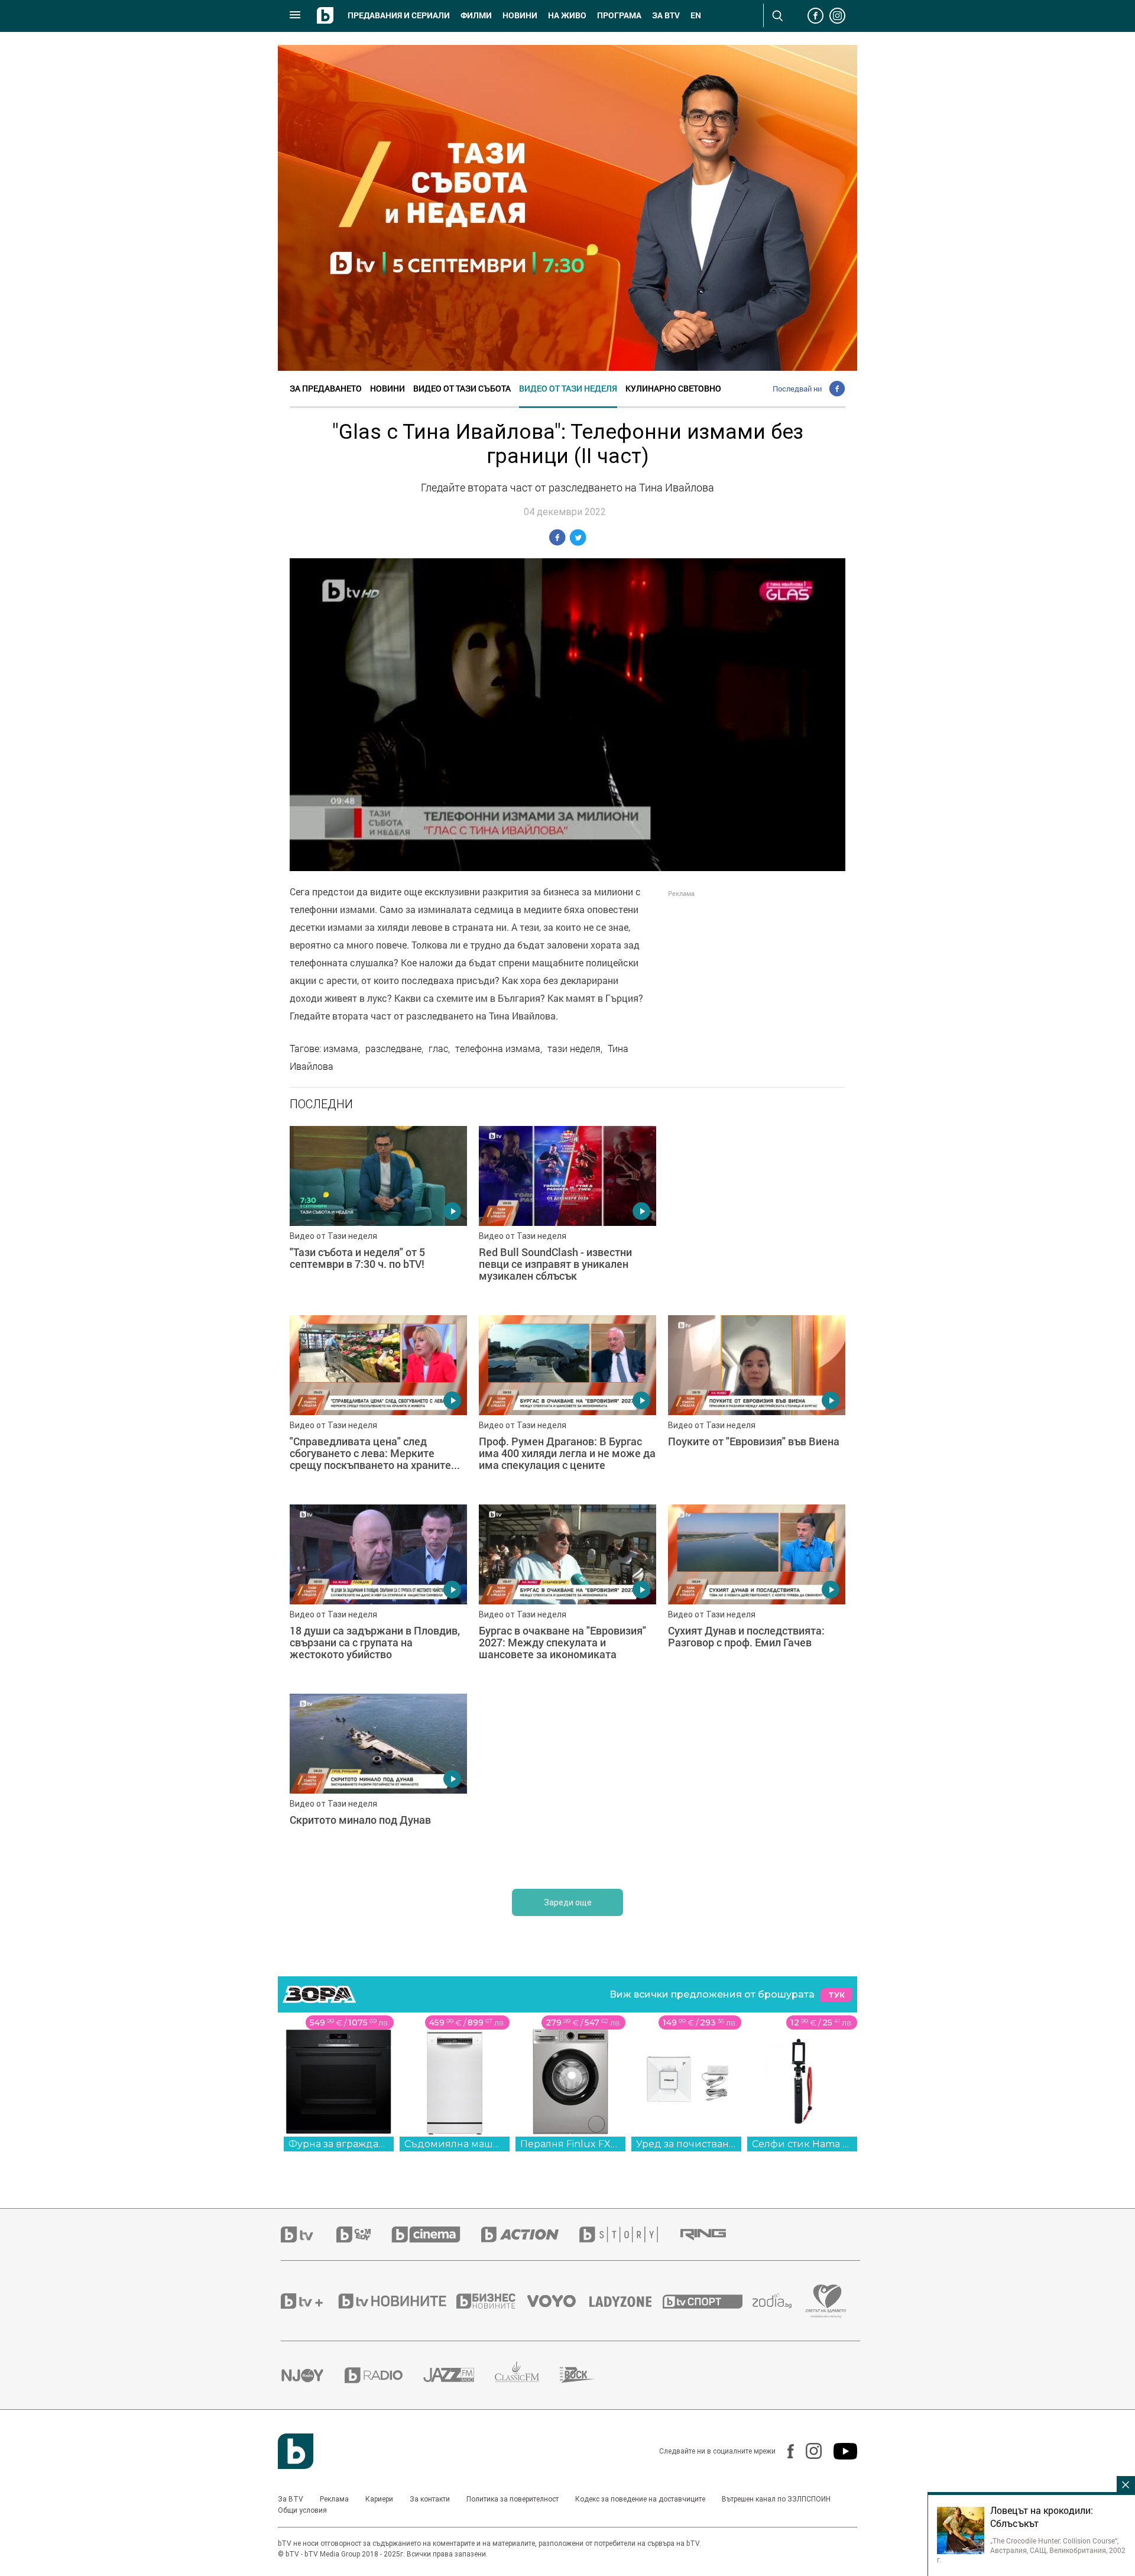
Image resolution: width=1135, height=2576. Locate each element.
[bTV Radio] (384, 2375)
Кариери (379, 2499)
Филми (476, 15)
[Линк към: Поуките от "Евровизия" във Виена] (757, 1404)
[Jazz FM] (459, 2375)
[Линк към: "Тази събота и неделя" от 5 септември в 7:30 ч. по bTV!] (378, 1215)
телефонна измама (498, 1048)
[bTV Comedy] (364, 2234)
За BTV (291, 2499)
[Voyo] (558, 2301)
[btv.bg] (309, 2234)
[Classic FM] (527, 2375)
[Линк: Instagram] (808, 2451)
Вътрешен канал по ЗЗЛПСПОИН (776, 2499)
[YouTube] (839, 2451)
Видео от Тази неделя (568, 388)
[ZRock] (588, 2375)
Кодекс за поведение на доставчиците (640, 2499)
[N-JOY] (313, 2375)
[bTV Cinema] (436, 2234)
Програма (619, 15)
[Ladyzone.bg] (626, 2301)
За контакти (430, 2499)
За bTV (666, 15)
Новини (520, 15)
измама (341, 1048)
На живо (567, 15)
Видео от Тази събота (462, 388)
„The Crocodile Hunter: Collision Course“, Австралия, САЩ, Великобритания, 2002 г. (1031, 2550)
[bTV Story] (629, 2234)
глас (438, 1048)
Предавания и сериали (399, 15)
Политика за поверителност (513, 2499)
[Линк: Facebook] (785, 2451)
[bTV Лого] (296, 2451)
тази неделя (574, 1048)
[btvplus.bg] (309, 2301)
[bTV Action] (530, 2234)
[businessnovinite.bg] (492, 2301)
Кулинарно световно (673, 388)
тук (836, 1995)
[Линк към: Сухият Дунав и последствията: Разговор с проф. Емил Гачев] (757, 1593)
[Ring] (714, 2235)
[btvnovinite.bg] (396, 2301)
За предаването (326, 388)
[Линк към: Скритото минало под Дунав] (378, 1782)
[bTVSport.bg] (708, 2301)
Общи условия (302, 2510)
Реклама (334, 2499)
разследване (393, 1048)
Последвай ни (797, 389)
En (696, 15)
